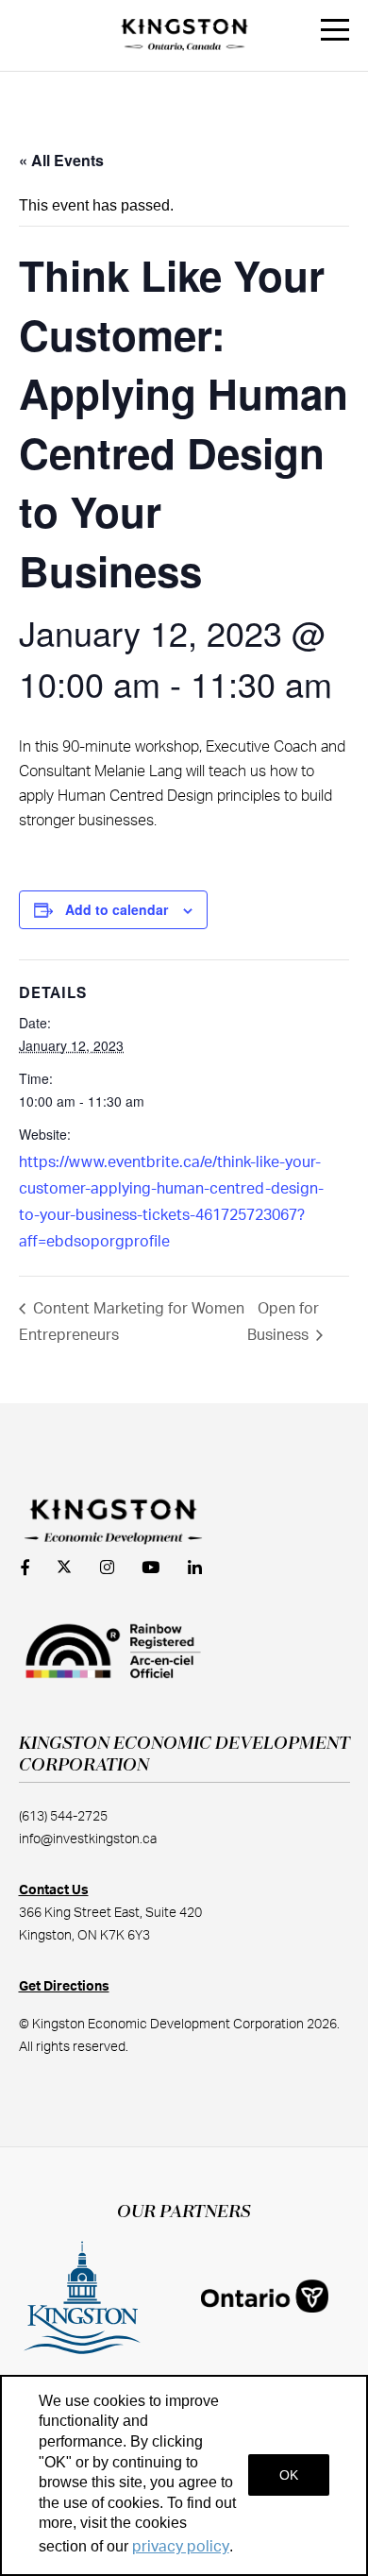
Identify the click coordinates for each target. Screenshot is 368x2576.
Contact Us (54, 1890)
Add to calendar (117, 909)
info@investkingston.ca (88, 1839)
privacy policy (181, 2547)
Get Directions (64, 1987)
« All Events (61, 160)
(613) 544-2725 (63, 1817)
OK (289, 2475)
